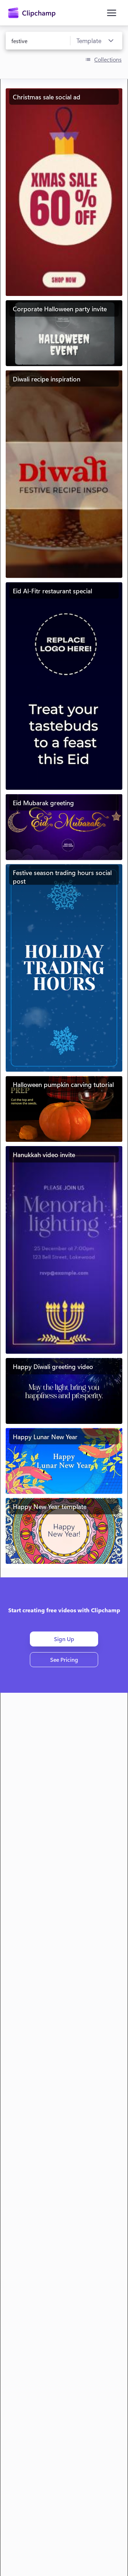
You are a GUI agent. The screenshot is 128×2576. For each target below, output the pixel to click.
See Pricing (64, 1659)
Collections (108, 59)
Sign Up (64, 1639)
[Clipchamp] (32, 13)
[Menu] (112, 13)
